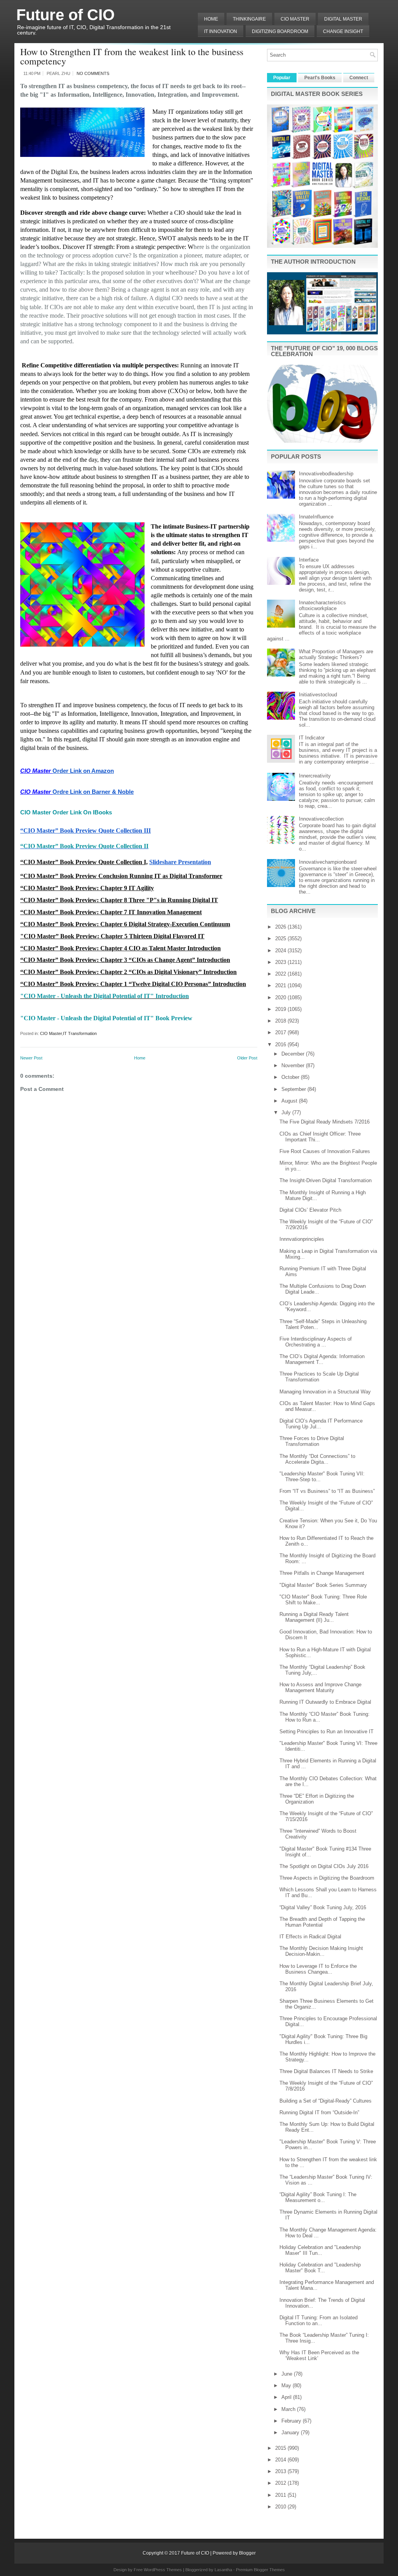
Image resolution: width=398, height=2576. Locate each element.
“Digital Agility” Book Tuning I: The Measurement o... (318, 2197)
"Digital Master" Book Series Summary (323, 1585)
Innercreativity (315, 776)
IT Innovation (221, 31)
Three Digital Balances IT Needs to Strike (326, 2071)
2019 (281, 1009)
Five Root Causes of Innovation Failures (325, 1151)
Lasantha (223, 2570)
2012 (281, 2483)
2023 (281, 962)
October (291, 1077)
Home (211, 19)
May (287, 2386)
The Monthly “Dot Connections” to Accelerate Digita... (317, 1459)
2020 (281, 998)
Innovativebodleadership (326, 474)
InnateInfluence (316, 517)
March (289, 2409)
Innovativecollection (321, 819)
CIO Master (51, 1033)
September (294, 1089)
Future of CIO (65, 15)
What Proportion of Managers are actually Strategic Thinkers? (336, 654)
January (291, 2433)
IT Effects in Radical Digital (310, 1937)
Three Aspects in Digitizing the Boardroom (327, 1878)
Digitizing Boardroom (280, 31)
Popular (282, 78)
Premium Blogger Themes (260, 2570)
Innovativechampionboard (328, 862)
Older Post (247, 1058)
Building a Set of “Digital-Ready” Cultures (326, 2101)
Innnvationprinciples (302, 1239)
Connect (359, 78)
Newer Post (31, 1058)
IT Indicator (312, 738)
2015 (281, 2448)
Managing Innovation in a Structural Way (325, 1392)
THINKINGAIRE (249, 19)
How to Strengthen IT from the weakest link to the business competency (132, 56)
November (294, 1065)
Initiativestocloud (318, 695)
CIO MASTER (295, 19)
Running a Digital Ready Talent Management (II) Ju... (314, 1617)
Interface (309, 560)
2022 (281, 974)
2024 (281, 951)
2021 (281, 985)
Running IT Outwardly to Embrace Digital (325, 1702)
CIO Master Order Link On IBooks (66, 812)
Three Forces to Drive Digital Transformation (312, 1441)
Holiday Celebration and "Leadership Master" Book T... (320, 2268)
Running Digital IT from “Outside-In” (319, 2112)
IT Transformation (80, 1033)
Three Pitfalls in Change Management (322, 1573)
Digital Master (343, 19)
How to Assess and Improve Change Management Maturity (320, 1687)
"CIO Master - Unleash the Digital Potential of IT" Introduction (105, 996)
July (287, 1112)
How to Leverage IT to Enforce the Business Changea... (318, 1969)
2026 (281, 927)
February (292, 2421)
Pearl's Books (320, 78)
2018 (281, 1021)
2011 (281, 2495)
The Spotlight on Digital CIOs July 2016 (324, 1866)
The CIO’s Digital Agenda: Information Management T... (322, 1359)
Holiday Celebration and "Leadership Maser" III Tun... (320, 2250)
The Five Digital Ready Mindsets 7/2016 (325, 1122)
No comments (93, 73)
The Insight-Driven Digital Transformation (326, 1180)
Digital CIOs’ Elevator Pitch (310, 1210)
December (294, 1054)
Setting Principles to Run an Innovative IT (326, 1732)
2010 (281, 2507)
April (287, 2397)
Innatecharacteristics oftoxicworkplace (322, 605)
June (288, 2374)
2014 (281, 2460)
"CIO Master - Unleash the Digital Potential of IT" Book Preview (106, 1018)
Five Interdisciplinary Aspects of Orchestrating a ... (316, 1342)
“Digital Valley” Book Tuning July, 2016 (323, 1907)
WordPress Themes (163, 2570)
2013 (281, 2471)
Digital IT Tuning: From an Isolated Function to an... (319, 2320)
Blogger (247, 2553)
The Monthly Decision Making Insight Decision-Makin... (321, 1951)
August (290, 1101)
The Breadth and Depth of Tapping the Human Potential (322, 1922)
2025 (281, 938)
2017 (281, 1032)
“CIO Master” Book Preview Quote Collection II (84, 846)
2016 (281, 1044)
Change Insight (343, 31)
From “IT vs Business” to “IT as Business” (327, 1491)
